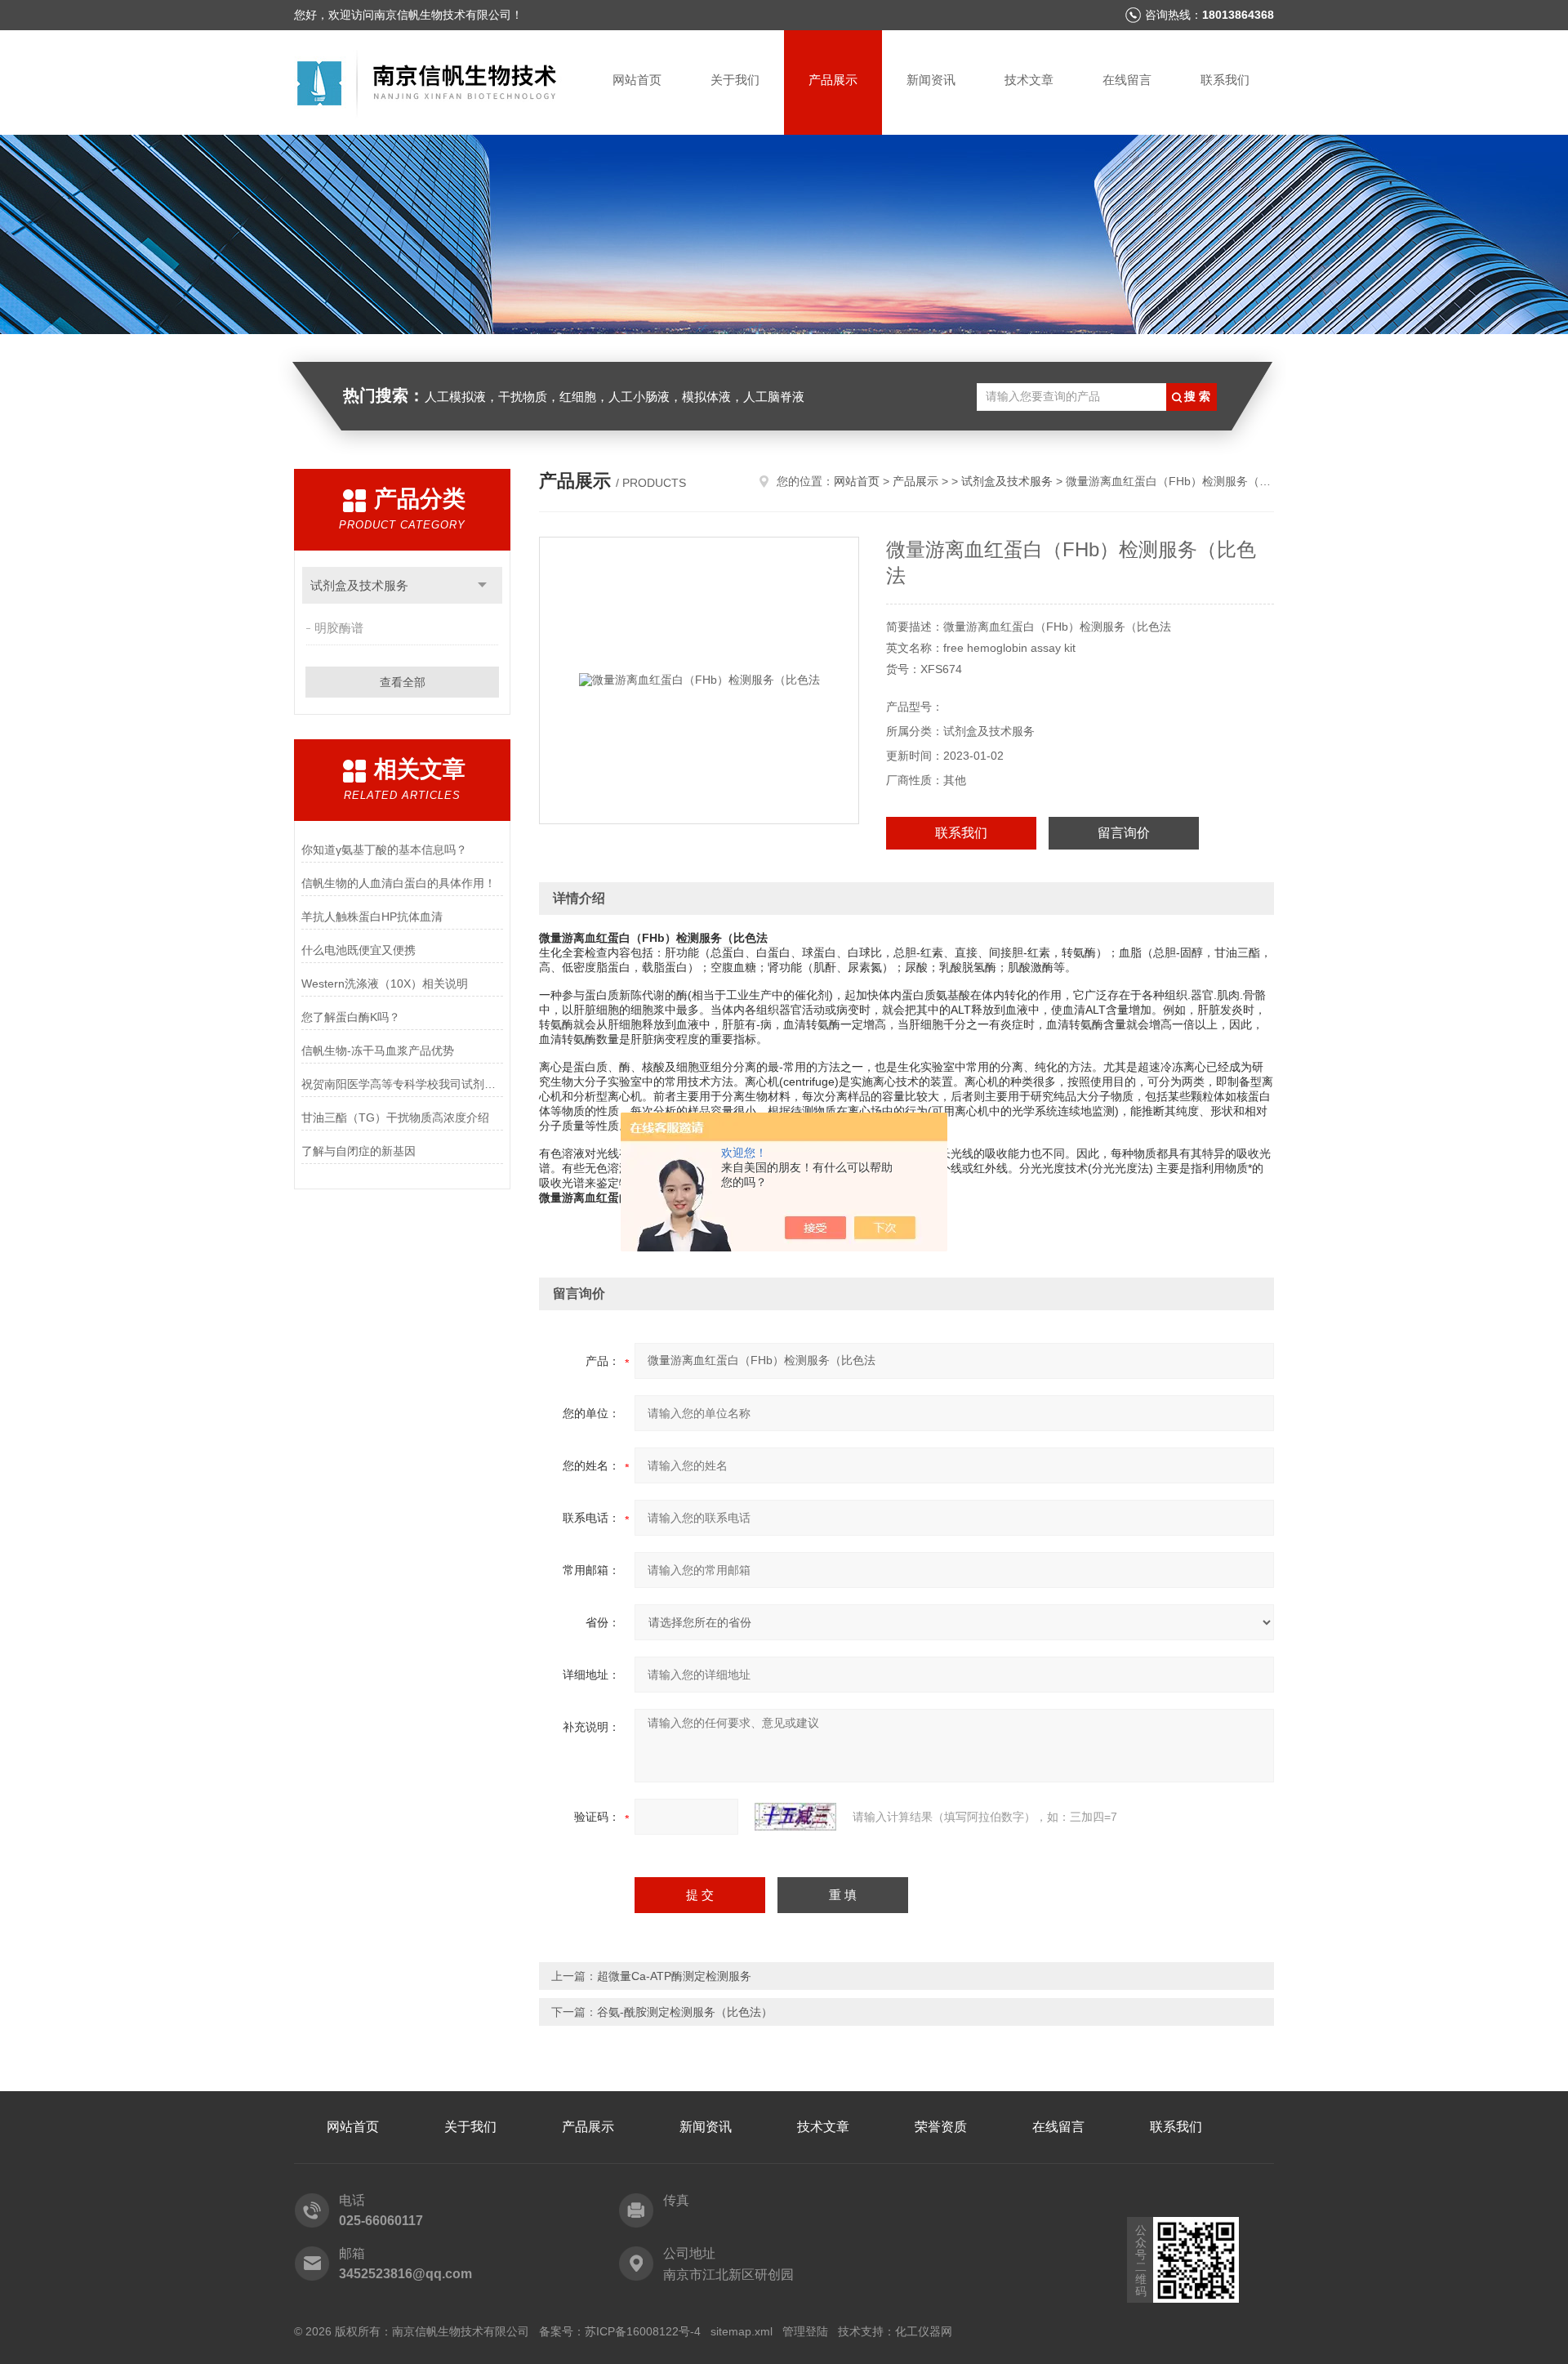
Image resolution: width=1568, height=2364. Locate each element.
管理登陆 (805, 2331)
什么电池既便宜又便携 (359, 950)
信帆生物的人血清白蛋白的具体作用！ (399, 883)
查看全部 (403, 682)
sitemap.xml (742, 2331)
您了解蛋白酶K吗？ (351, 1017)
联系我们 (1225, 80)
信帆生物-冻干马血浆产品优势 (378, 1050)
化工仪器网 (924, 2331)
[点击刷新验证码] (795, 1817)
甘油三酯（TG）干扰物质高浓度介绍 (395, 1117)
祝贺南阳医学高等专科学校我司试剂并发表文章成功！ (402, 1084)
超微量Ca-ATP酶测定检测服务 (674, 1976)
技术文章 (1029, 80)
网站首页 (637, 80)
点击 (482, 585)
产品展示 (833, 80)
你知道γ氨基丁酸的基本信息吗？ (384, 850)
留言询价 (1124, 833)
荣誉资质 (941, 2127)
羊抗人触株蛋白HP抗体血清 (372, 917)
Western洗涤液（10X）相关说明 (385, 984)
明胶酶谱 (339, 628)
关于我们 (735, 80)
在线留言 (1127, 80)
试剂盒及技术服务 (359, 585)
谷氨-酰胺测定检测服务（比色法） (685, 2012)
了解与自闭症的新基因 (359, 1151)
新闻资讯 (931, 80)
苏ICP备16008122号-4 (643, 2331)
